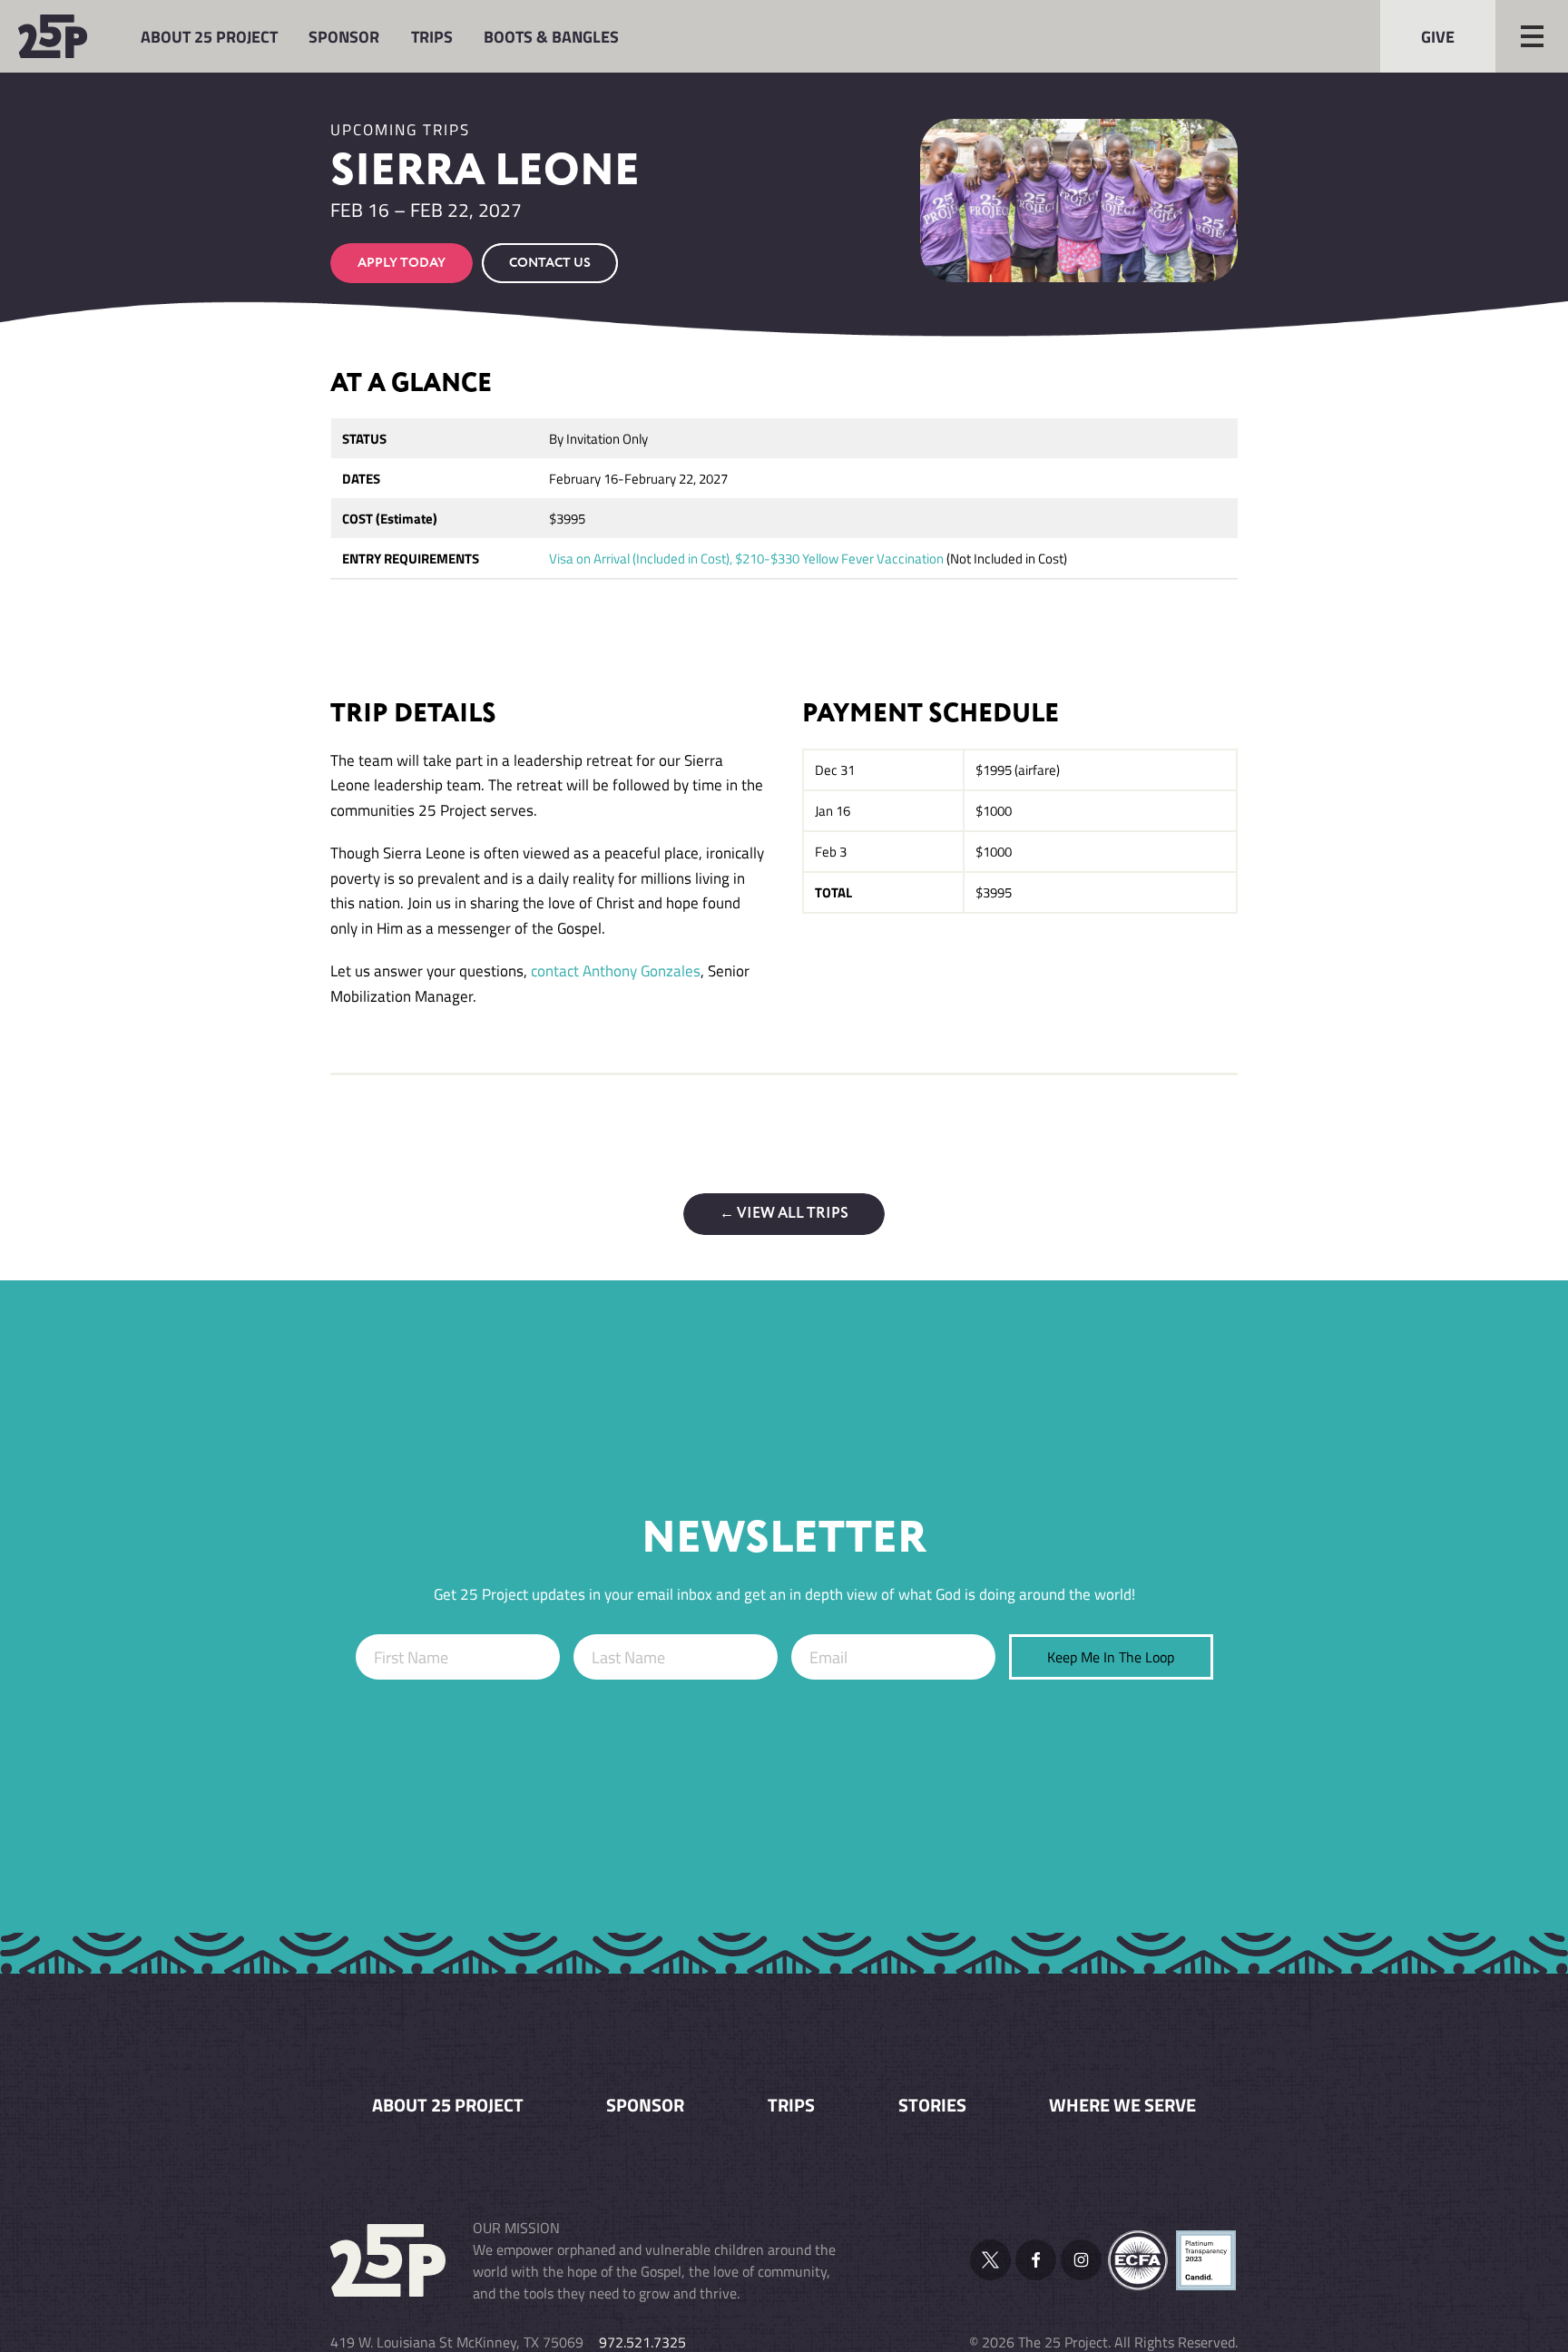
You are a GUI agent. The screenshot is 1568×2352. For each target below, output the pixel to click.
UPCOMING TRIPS (400, 130)
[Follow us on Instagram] (1081, 2260)
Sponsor (344, 36)
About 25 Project (209, 36)
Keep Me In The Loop (1111, 1657)
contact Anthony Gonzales (616, 971)
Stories (932, 2105)
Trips (432, 36)
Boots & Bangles (551, 36)
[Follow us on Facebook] (1036, 2260)
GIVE (1438, 36)
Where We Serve (1122, 2105)
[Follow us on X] (990, 2260)
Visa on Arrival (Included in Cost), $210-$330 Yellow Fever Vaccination (746, 559)
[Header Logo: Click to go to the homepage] (64, 36)
